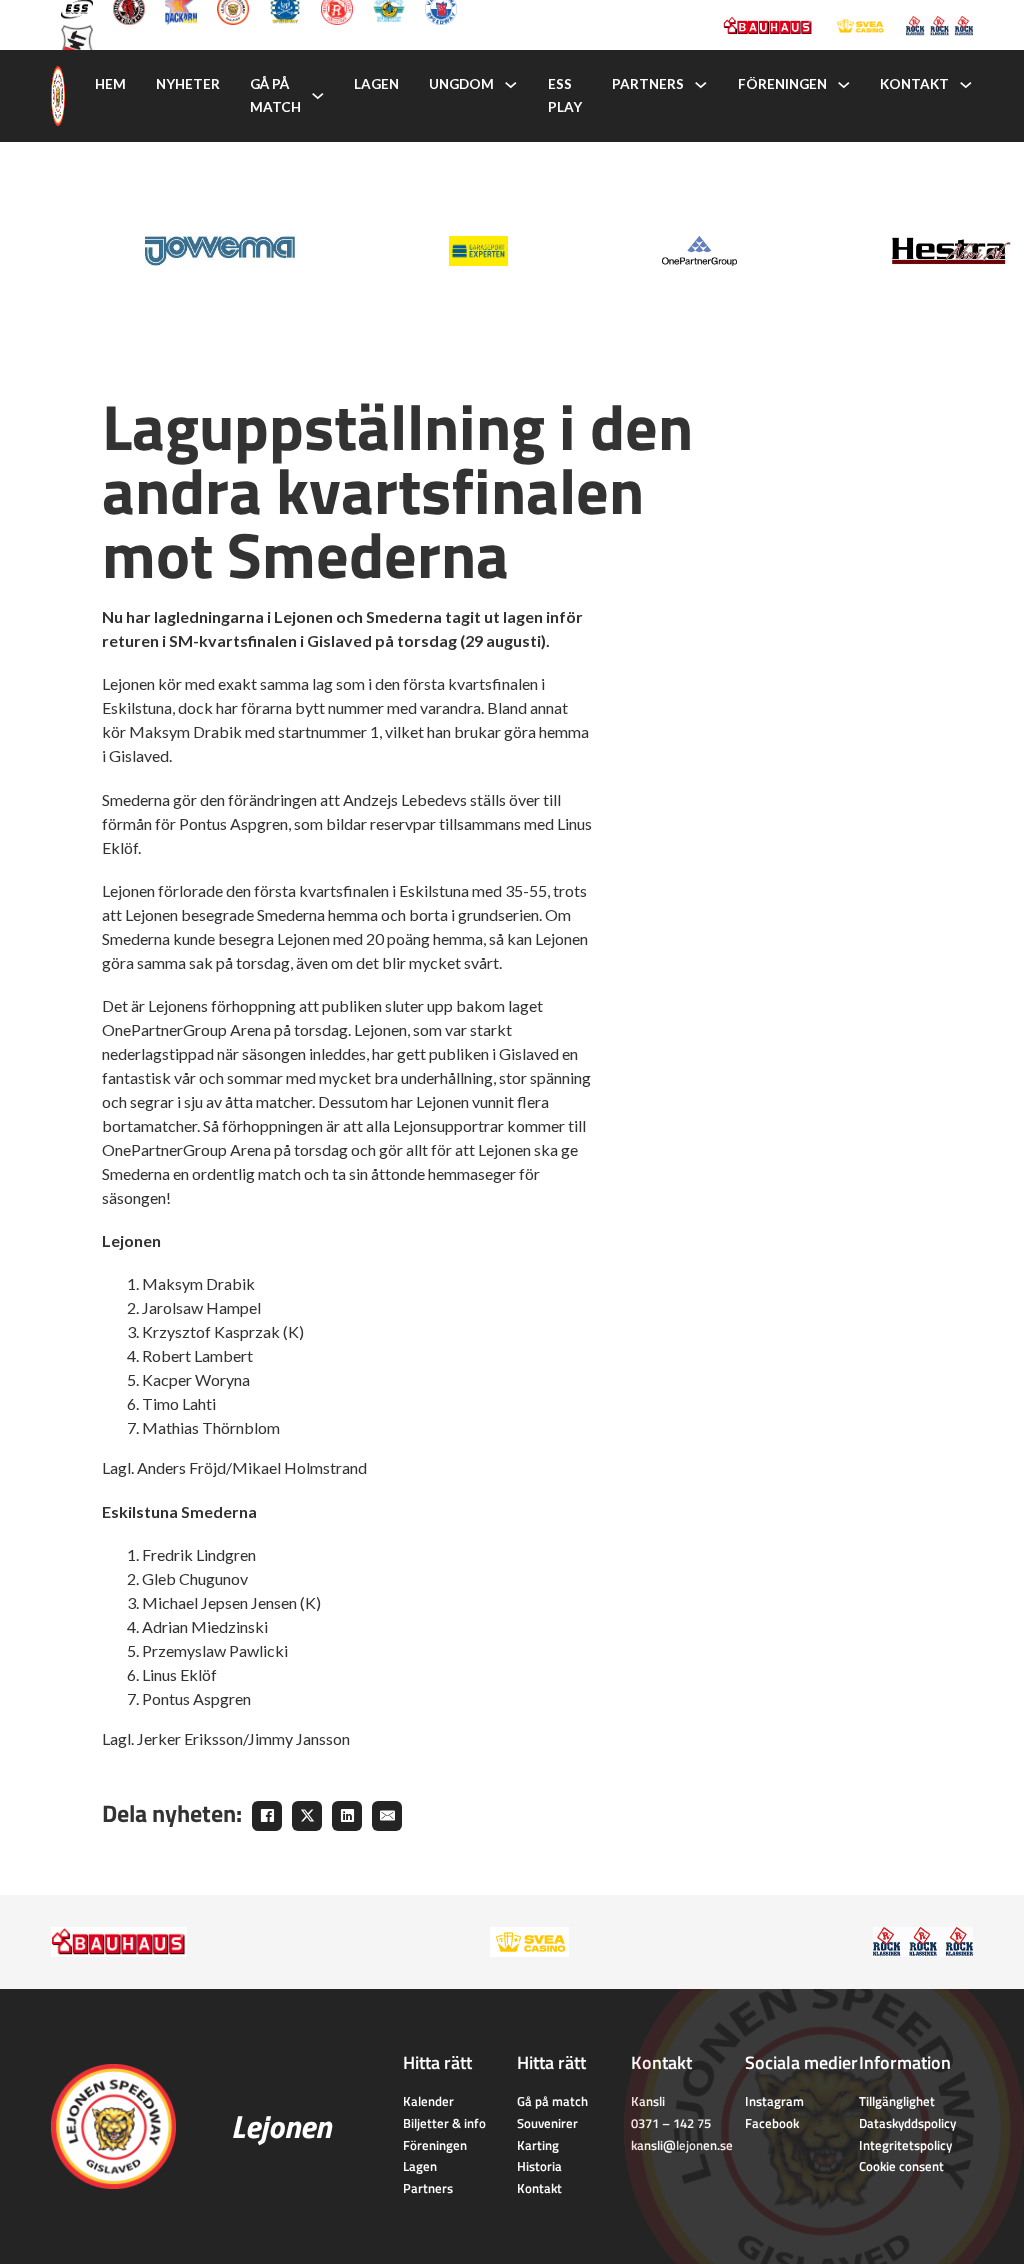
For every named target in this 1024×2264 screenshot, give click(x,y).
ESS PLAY (565, 95)
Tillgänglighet (897, 2101)
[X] (307, 1816)
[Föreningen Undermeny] (844, 85)
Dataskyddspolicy (907, 2123)
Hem (110, 84)
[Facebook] (267, 1816)
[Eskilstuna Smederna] (77, 39)
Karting (538, 2145)
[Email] (387, 1816)
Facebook (772, 2123)
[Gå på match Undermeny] (318, 96)
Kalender (428, 2101)
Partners (648, 84)
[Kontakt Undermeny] (966, 85)
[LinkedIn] (347, 1816)
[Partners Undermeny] (701, 85)
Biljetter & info (444, 2123)
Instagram (774, 2101)
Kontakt (914, 84)
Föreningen (782, 84)
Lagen (376, 84)
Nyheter (188, 84)
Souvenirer (547, 2123)
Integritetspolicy (905, 2145)
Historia (539, 2166)
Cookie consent (901, 2166)
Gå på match (275, 95)
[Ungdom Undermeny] (511, 85)
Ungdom (461, 84)
